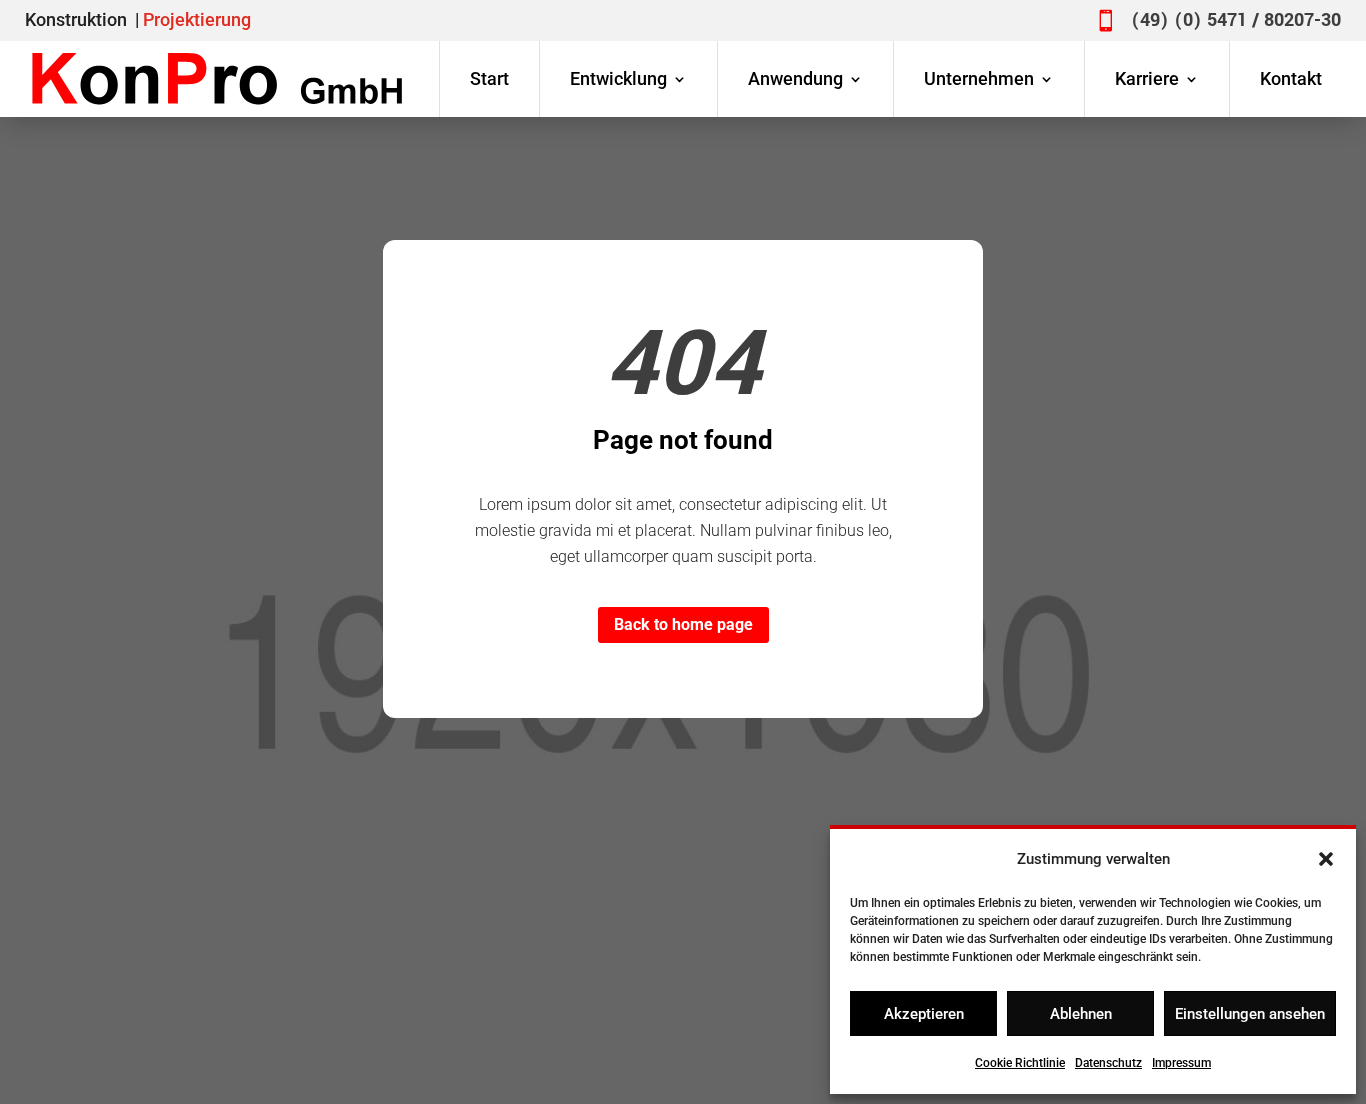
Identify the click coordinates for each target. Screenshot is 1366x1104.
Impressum (1181, 1063)
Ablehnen (1081, 1014)
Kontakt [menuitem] (1291, 78)
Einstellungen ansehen (1250, 1014)
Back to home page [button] (683, 624)
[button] (1326, 859)
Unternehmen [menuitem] (979, 78)
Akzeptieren (924, 1014)
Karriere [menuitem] (1147, 78)
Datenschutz (1108, 1063)
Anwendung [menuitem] (795, 78)
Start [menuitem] (489, 78)
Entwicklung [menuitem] (618, 78)
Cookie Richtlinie (1020, 1063)
